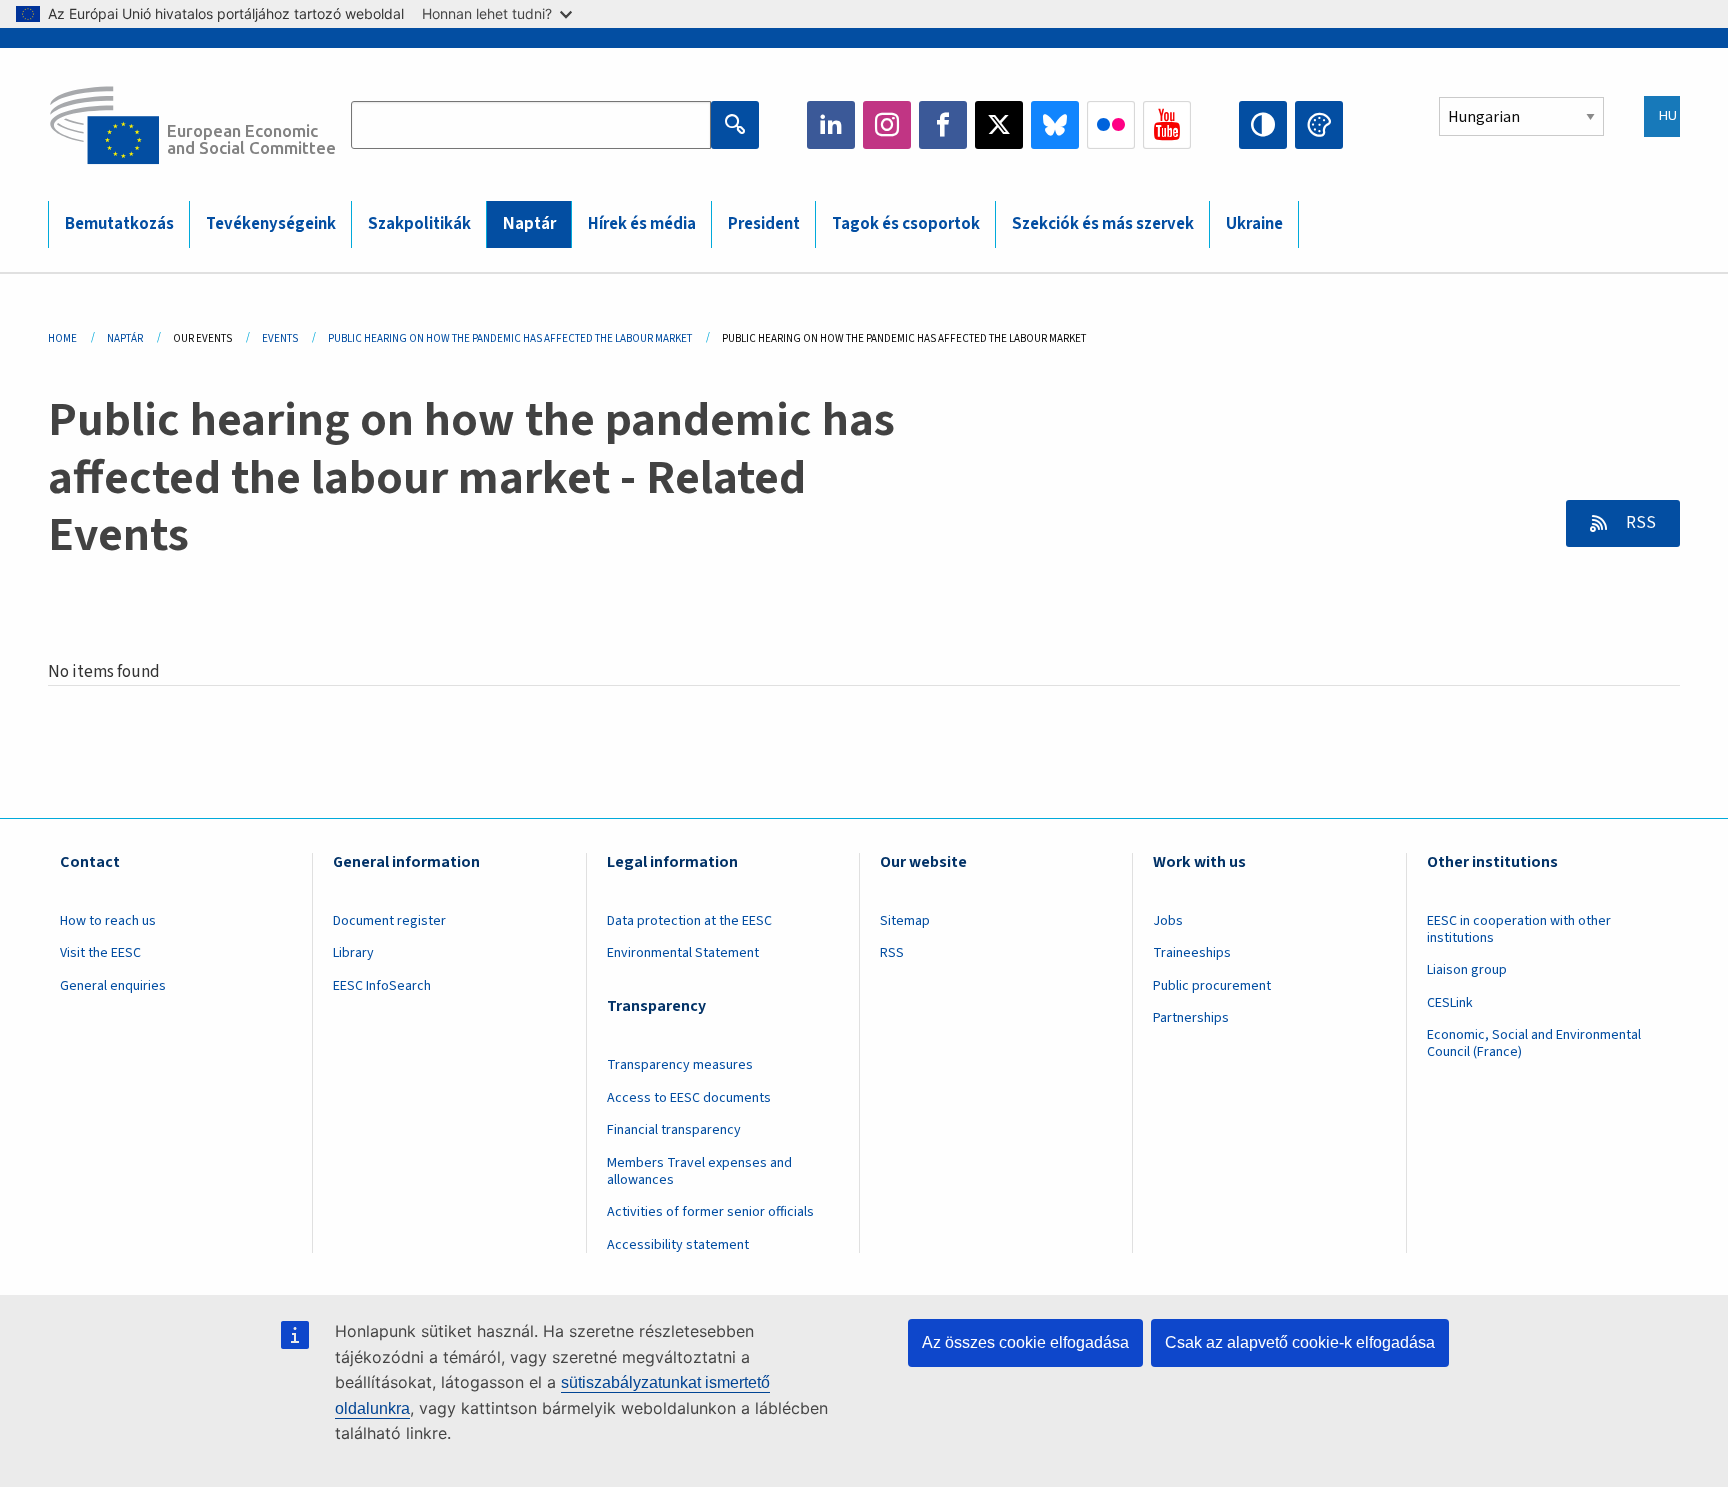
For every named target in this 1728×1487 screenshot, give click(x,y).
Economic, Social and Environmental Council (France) (1534, 1043)
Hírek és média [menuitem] (642, 224)
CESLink (1450, 1003)
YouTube (1167, 125)
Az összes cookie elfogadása (1025, 1342)
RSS (1639, 523)
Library (353, 953)
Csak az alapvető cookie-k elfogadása (1300, 1342)
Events (280, 338)
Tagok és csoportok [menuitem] (906, 224)
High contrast (1263, 125)
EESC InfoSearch (382, 986)
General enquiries (113, 986)
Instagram (887, 125)
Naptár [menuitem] (529, 224)
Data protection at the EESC (689, 921)
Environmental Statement (683, 953)
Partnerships (1191, 1018)
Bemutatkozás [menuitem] (119, 224)
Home (62, 338)
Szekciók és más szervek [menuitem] (1103, 224)
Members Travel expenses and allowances (699, 1171)
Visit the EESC (100, 953)
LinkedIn (831, 125)
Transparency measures (680, 1065)
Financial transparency (674, 1130)
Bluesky (1055, 125)
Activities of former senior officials (710, 1212)
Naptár (125, 338)
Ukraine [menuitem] (1254, 224)
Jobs (1168, 921)
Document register (389, 921)
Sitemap (905, 921)
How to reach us (108, 921)
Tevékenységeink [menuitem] (271, 224)
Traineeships (1192, 953)
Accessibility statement (678, 1245)
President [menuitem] (764, 224)
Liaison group (1467, 970)
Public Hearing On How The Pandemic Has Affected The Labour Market (510, 338)
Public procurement (1212, 986)
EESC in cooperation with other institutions (1519, 929)
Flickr (1111, 125)
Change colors (1319, 125)
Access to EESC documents (689, 1098)
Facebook (943, 125)
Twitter (999, 125)
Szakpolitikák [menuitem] (419, 224)
